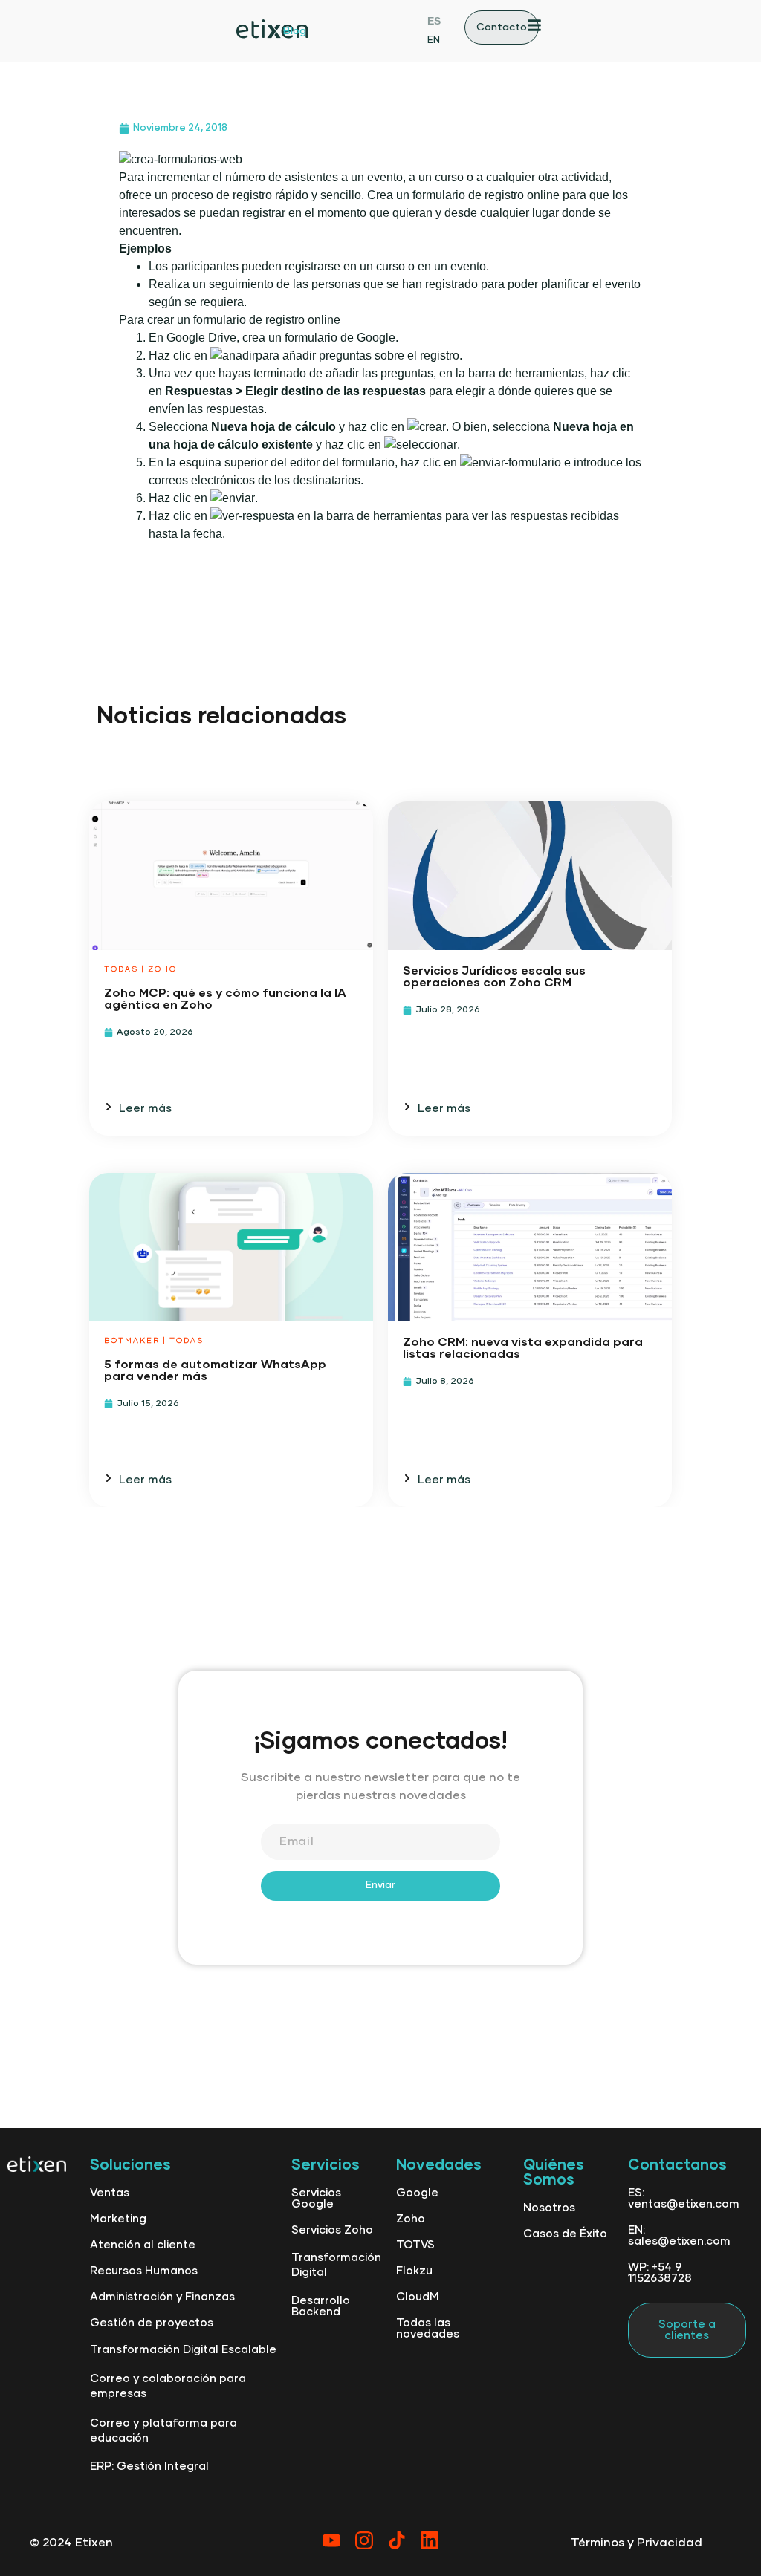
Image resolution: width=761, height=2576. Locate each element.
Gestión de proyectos (152, 2323)
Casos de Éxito (565, 2234)
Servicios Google (316, 2199)
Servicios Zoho (332, 2230)
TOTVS (415, 2245)
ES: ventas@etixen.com (684, 2199)
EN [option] (434, 40)
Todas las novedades (428, 2329)
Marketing (118, 2219)
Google (417, 2193)
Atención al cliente (143, 2245)
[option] (434, 39)
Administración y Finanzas (162, 2297)
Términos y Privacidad (637, 2543)
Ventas (110, 2193)
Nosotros (549, 2208)
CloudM (418, 2297)
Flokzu (414, 2271)
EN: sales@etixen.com (679, 2236)
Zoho (411, 2219)
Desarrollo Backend (321, 2306)
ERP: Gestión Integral (149, 2466)
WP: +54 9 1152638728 (660, 2273)
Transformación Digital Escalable (183, 2350)
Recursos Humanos (144, 2271)
